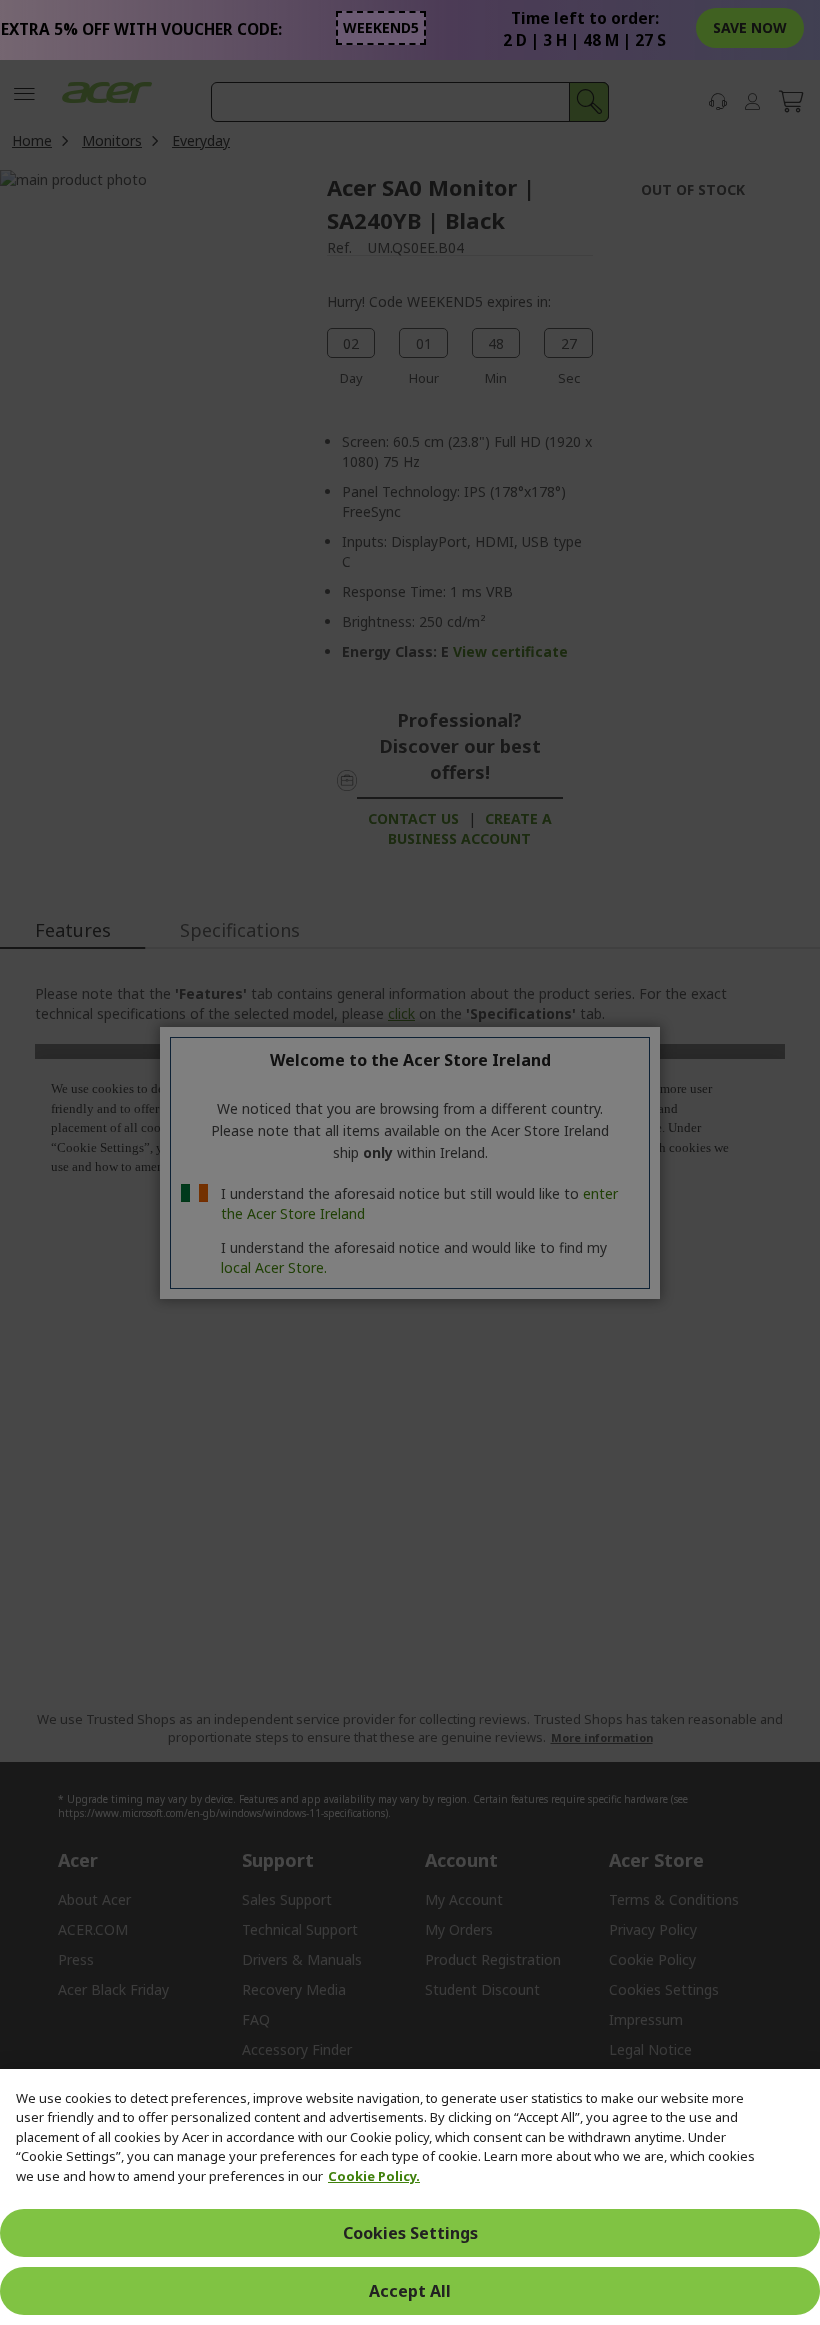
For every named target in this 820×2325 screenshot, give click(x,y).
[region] (410, 2197)
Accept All (410, 2291)
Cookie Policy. (374, 2176)
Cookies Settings (410, 2233)
